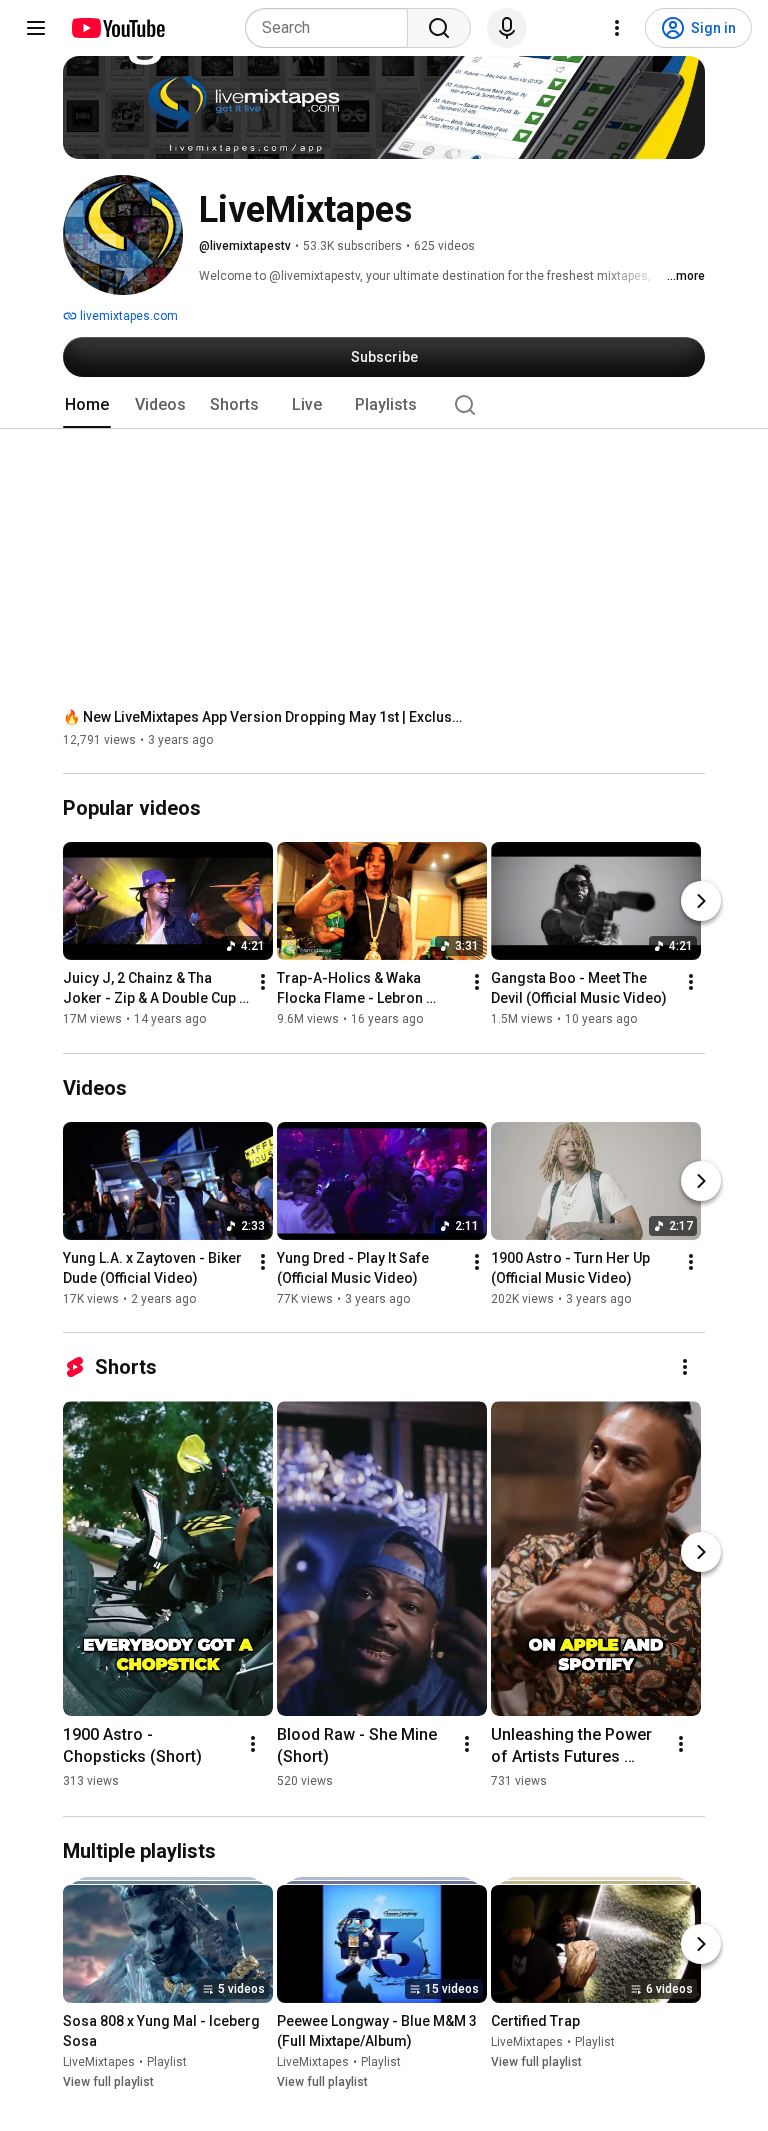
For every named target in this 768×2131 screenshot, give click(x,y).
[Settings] (617, 28)
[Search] (439, 28)
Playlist (167, 2062)
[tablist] (384, 405)
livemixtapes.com (127, 316)
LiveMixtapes (99, 2062)
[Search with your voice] (507, 28)
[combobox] (332, 28)
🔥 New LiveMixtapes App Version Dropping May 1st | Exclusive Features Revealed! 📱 (263, 717)
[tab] (87, 405)
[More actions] (263, 983)
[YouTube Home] (117, 28)
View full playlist (108, 2082)
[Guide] (36, 28)
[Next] (701, 902)
